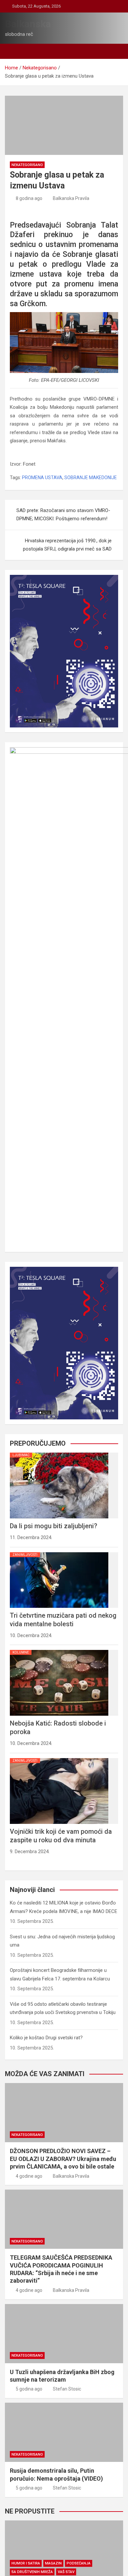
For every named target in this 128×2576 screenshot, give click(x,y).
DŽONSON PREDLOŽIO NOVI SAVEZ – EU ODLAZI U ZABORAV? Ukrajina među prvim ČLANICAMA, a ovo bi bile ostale (63, 2159)
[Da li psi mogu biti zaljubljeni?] (59, 1453)
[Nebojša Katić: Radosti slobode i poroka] (59, 1650)
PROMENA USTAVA (42, 478)
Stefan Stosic (67, 2389)
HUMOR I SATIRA (26, 2563)
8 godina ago (29, 198)
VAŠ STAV (66, 2572)
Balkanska (28, 24)
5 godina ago (29, 2389)
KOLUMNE (21, 1652)
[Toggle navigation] (13, 51)
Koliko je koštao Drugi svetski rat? (46, 2038)
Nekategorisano (27, 165)
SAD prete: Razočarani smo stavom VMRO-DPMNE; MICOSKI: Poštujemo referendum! (63, 515)
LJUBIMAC (21, 1455)
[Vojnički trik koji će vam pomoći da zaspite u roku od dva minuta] (59, 1758)
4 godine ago (29, 2176)
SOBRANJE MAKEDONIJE (91, 478)
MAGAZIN (53, 2563)
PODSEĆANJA (79, 2563)
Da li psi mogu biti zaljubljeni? (53, 1526)
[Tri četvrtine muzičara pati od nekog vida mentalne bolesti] (59, 1552)
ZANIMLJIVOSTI (25, 1555)
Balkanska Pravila (71, 198)
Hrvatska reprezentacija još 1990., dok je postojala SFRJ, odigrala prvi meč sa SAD (67, 545)
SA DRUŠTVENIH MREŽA (32, 2572)
